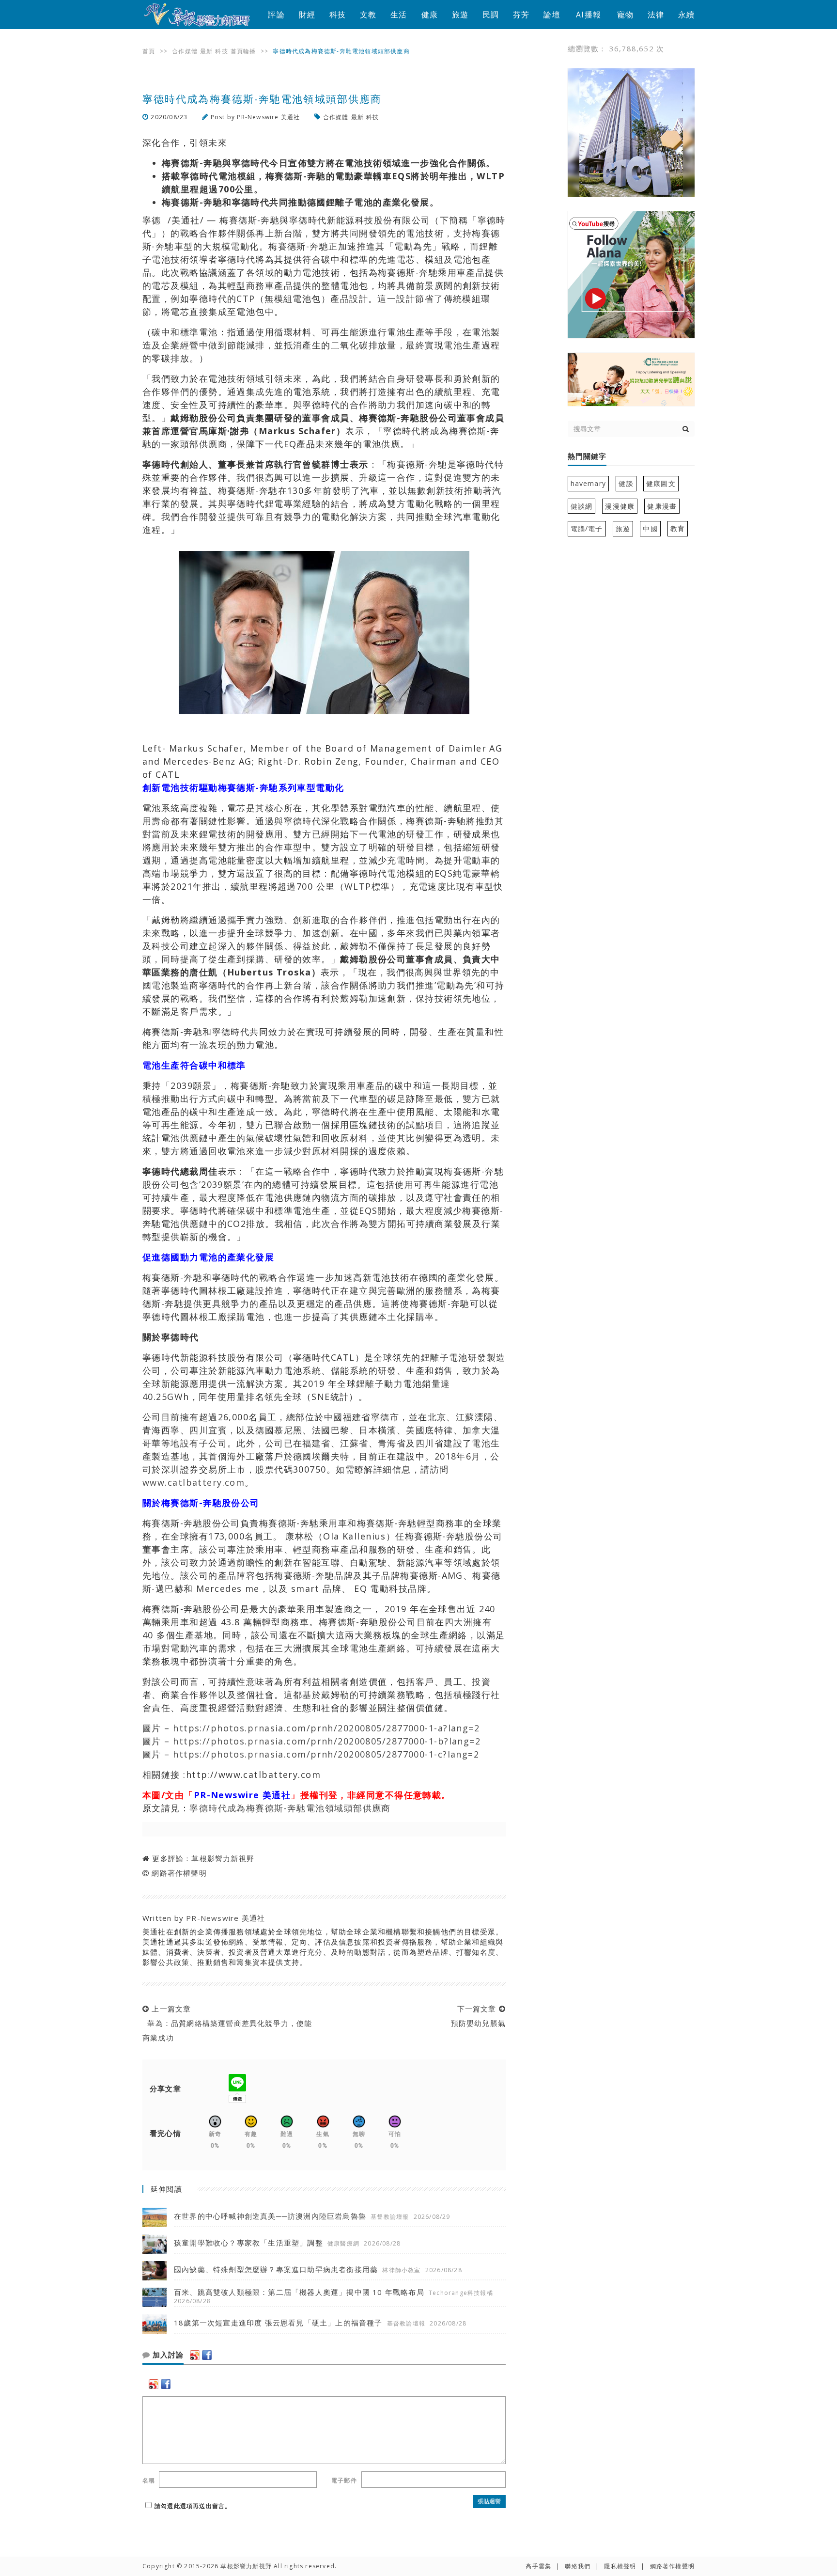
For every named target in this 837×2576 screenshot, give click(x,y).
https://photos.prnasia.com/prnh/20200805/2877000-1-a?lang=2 (326, 1728)
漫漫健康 (620, 506)
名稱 (149, 2480)
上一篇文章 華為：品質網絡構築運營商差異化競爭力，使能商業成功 (227, 2023)
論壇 (552, 15)
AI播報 (589, 15)
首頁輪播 (243, 51)
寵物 (625, 15)
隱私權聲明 (620, 2566)
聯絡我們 (578, 2566)
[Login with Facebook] (207, 2355)
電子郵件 (344, 2480)
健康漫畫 (662, 506)
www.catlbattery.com (194, 1482)
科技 (338, 15)
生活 (399, 15)
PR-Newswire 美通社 (268, 117)
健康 (430, 15)
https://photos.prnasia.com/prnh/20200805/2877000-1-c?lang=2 (326, 1754)
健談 (626, 483)
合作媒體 (185, 51)
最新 (206, 51)
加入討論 (167, 2355)
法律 (656, 15)
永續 (686, 15)
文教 (368, 15)
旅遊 (460, 15)
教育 (678, 528)
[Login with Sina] (195, 2355)
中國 (650, 528)
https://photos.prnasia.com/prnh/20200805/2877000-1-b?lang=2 (327, 1741)
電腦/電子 (587, 528)
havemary (589, 483)
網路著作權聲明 (179, 1873)
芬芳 (521, 15)
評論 (276, 15)
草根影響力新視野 (223, 1858)
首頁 (149, 51)
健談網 (582, 506)
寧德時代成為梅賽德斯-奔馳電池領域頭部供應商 (290, 1808)
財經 (307, 15)
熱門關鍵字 (587, 456)
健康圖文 (661, 483)
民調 (491, 15)
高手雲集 (538, 2566)
